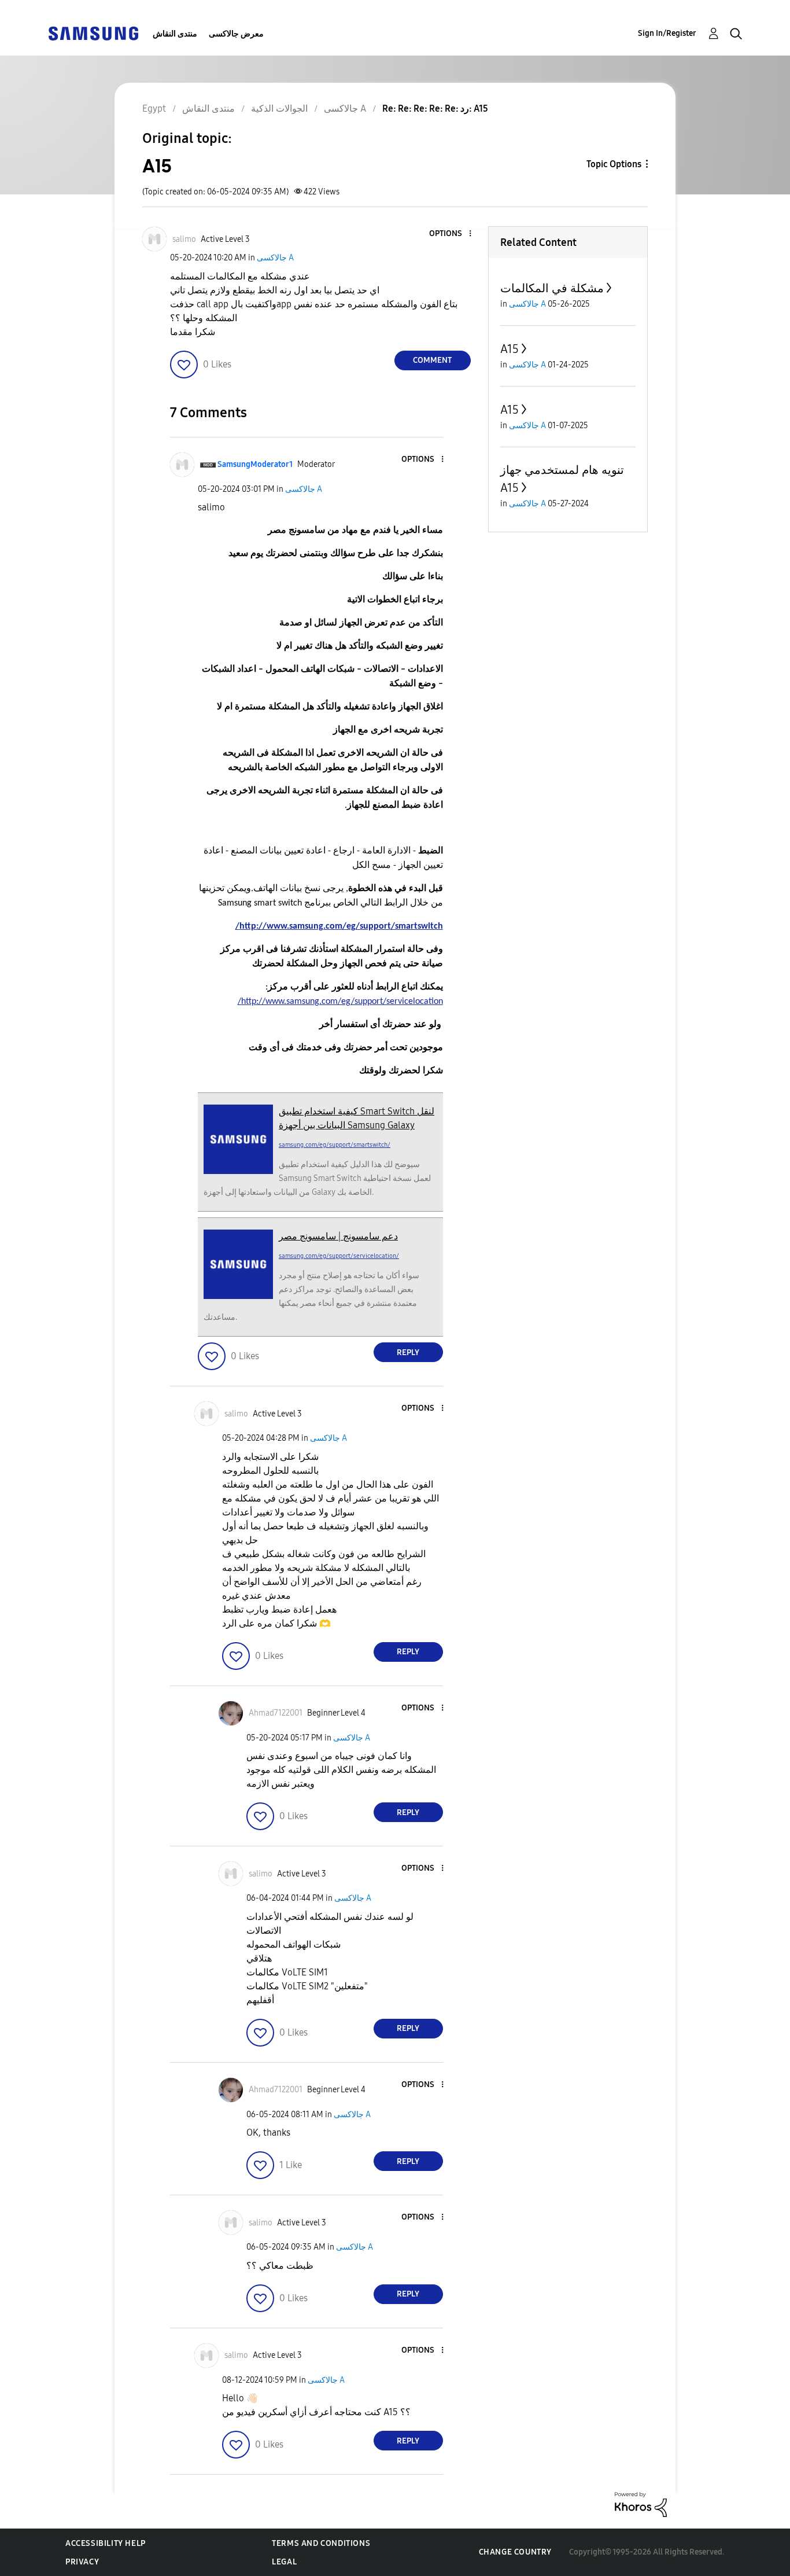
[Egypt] (93, 33)
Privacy (82, 2562)
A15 (510, 349)
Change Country (515, 2552)
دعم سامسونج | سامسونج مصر (338, 1236)
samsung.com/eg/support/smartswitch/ (335, 1145)
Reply (408, 1353)
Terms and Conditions (321, 2543)
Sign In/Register (667, 33)
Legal (284, 2562)
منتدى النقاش (175, 34)
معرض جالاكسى (236, 34)
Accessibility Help (106, 2543)
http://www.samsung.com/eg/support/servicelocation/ (340, 1002)
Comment (432, 360)
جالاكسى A (275, 258)
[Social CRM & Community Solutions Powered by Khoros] (641, 2504)
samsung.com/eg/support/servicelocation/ (339, 1256)
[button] (451, 234)
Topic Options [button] (614, 164)
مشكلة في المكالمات (552, 288)
